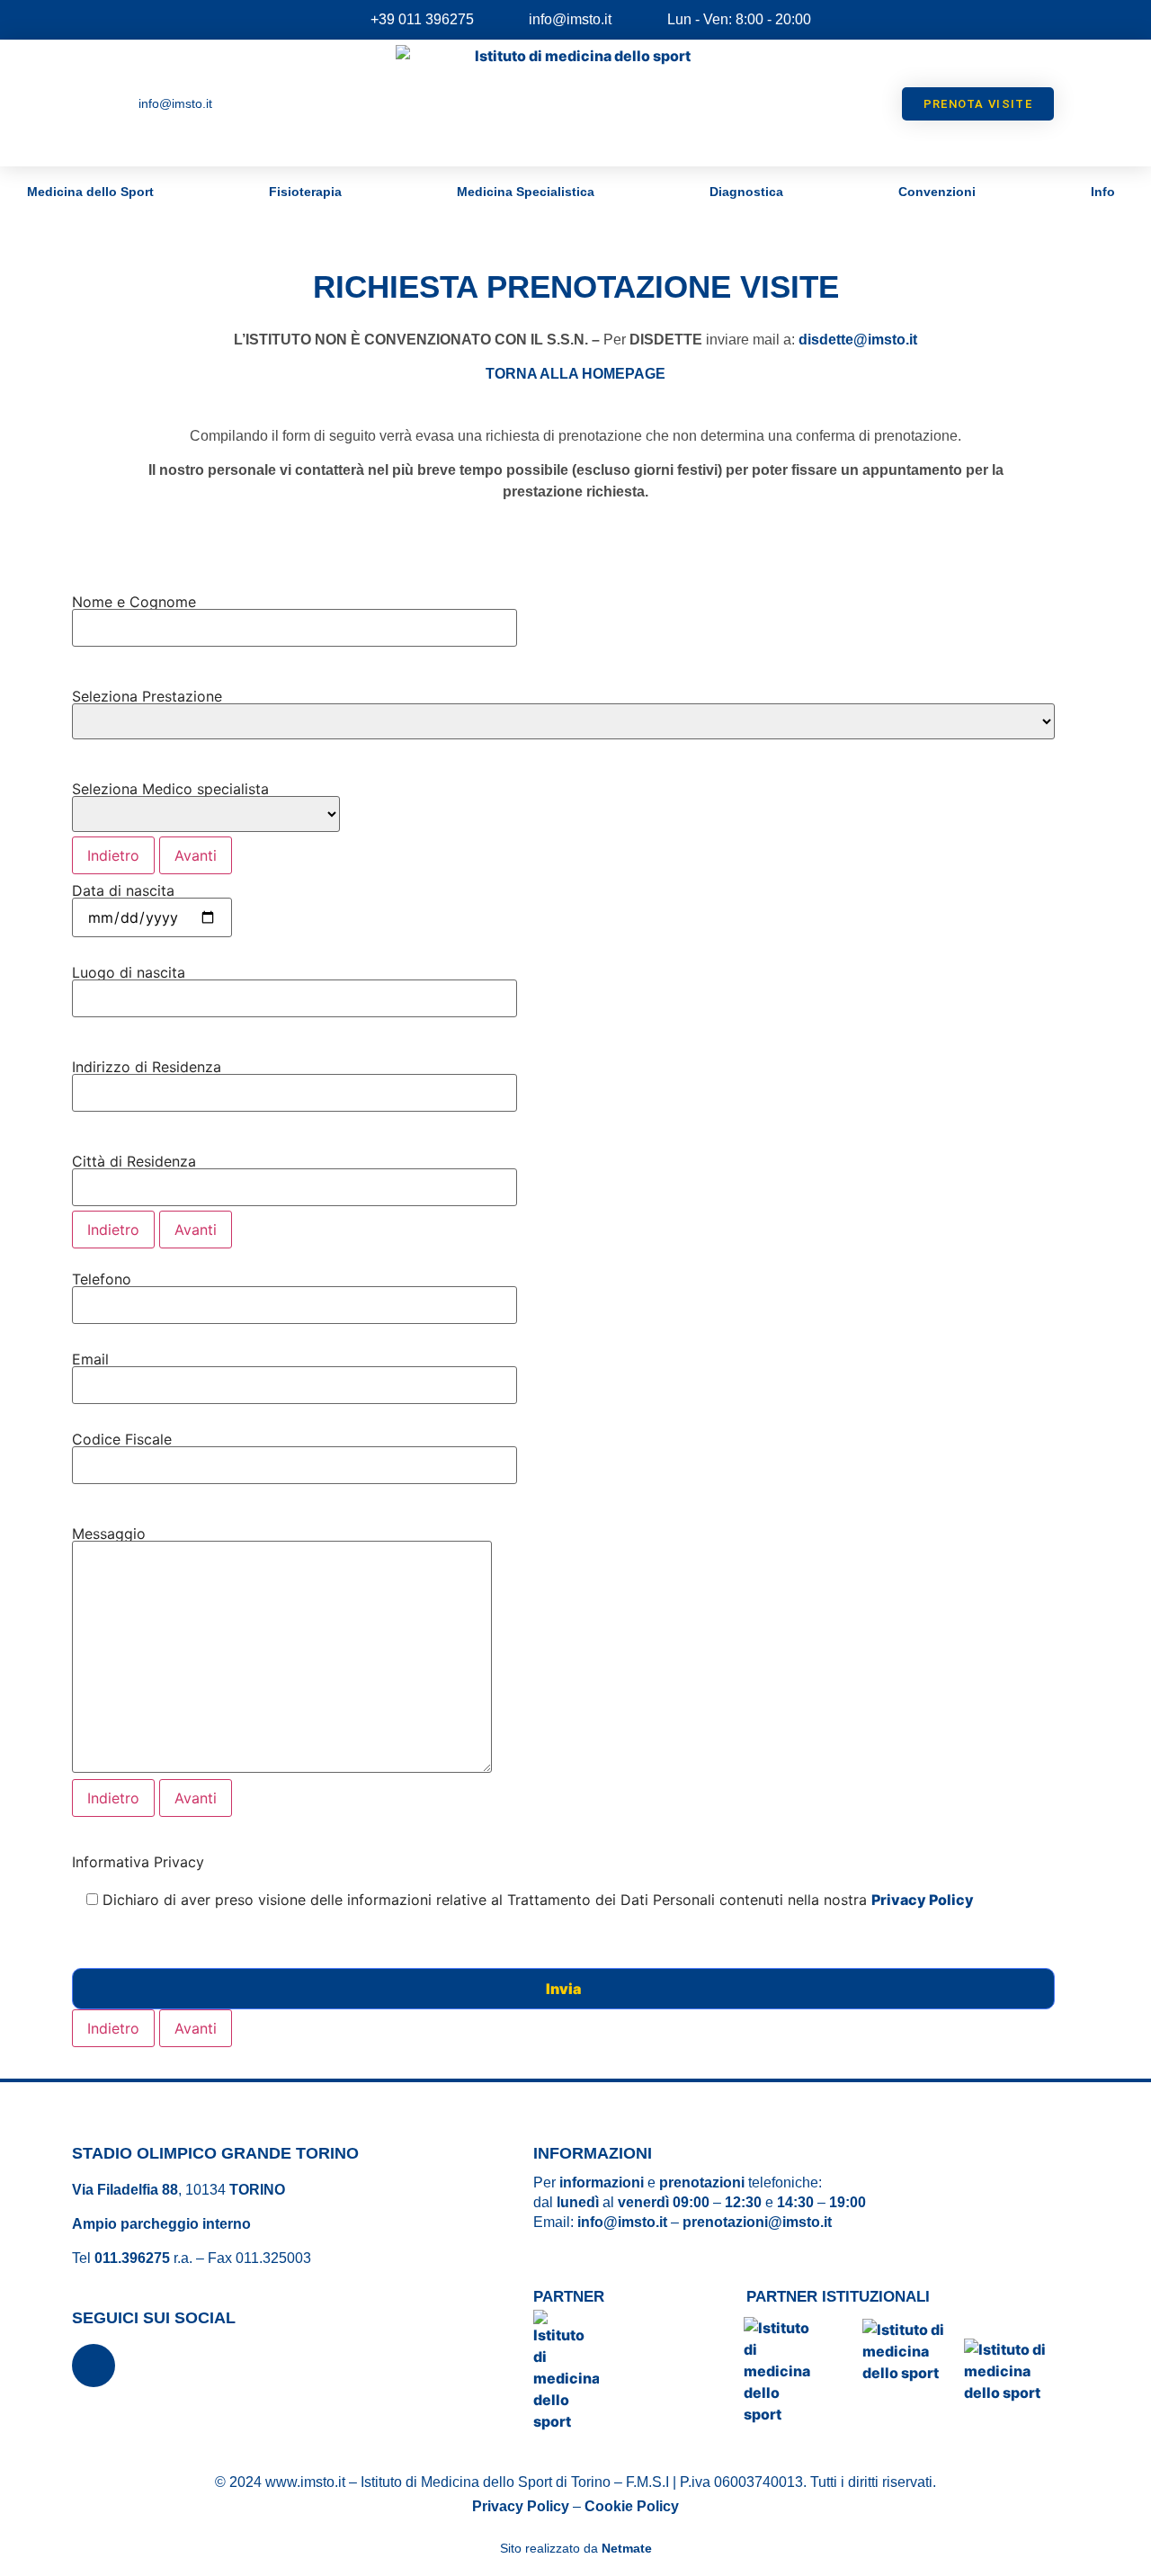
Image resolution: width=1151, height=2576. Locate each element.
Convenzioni (937, 192)
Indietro (113, 855)
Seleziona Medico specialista (170, 789)
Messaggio (109, 1534)
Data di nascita (123, 890)
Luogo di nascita (129, 972)
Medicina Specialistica (526, 192)
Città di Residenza (134, 1161)
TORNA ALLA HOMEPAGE (575, 374)
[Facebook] (94, 2366)
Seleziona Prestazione (147, 696)
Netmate (627, 2548)
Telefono (102, 1279)
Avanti (196, 855)
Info (1103, 192)
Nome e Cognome (134, 602)
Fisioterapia (305, 192)
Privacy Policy (923, 1900)
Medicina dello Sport (90, 192)
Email (90, 1359)
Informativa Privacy (523, 1881)
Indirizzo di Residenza (147, 1067)
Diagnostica (746, 192)
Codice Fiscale (122, 1439)
